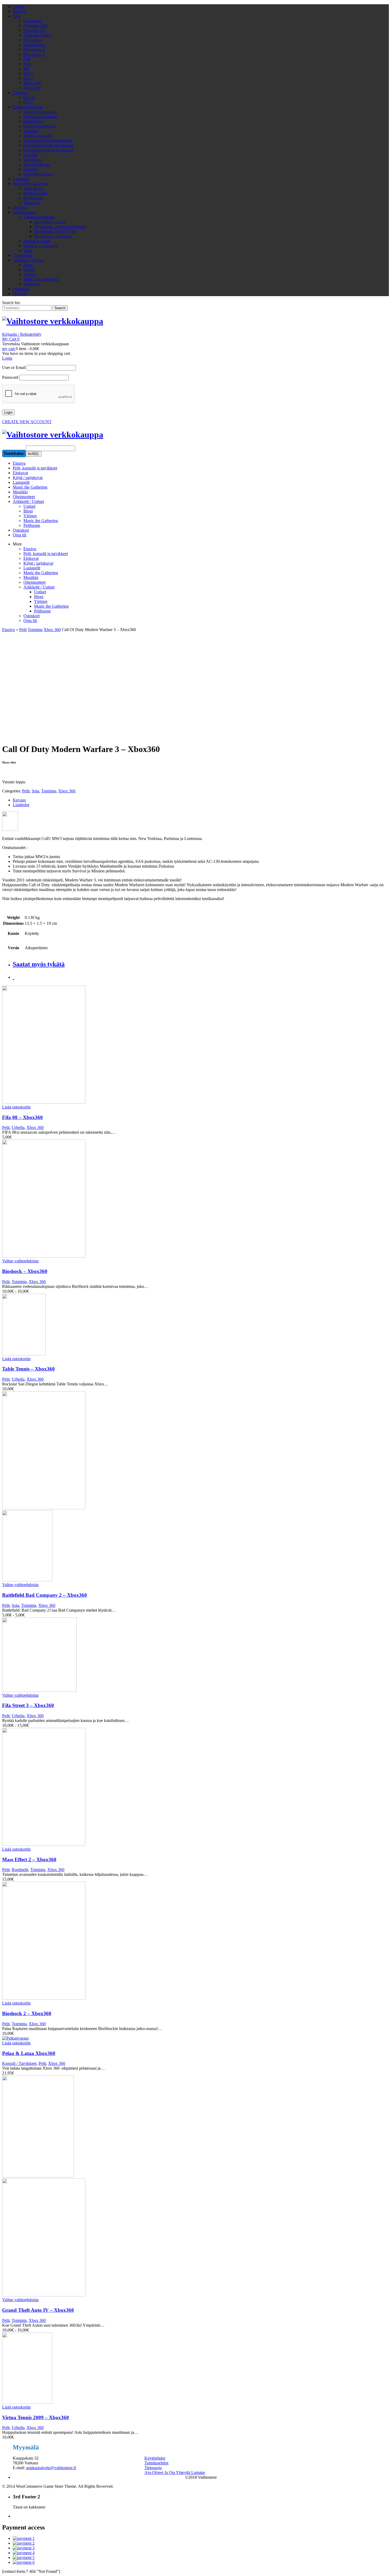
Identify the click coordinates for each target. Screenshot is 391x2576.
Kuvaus (19, 800)
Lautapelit (21, 179)
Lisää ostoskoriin (16, 1107)
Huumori (31, 131)
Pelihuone (32, 284)
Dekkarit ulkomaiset (40, 117)
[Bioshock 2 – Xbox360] (99, 1941)
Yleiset (29, 274)
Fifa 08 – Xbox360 (22, 1117)
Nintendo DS (35, 30)
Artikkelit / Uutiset (28, 260)
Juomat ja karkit (37, 241)
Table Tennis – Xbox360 (28, 1369)
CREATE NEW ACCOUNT (27, 422)
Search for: (11, 303)
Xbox (28, 78)
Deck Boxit (33, 188)
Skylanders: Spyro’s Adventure (60, 227)
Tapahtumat (23, 255)
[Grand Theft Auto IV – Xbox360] (99, 2186)
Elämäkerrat (34, 121)
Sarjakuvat (32, 160)
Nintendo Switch (38, 35)
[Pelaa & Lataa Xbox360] (99, 2038)
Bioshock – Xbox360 (25, 1271)
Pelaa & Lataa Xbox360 (29, 2053)
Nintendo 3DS (36, 26)
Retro (28, 64)
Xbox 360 (32, 83)
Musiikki (20, 207)
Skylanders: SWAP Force (55, 231)
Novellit (30, 155)
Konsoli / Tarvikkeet (19, 2063)
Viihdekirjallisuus (38, 174)
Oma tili (20, 294)
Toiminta (35, 630)
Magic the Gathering (30, 184)
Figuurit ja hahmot (39, 217)
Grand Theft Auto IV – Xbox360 (38, 2310)
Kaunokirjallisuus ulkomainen (49, 145)
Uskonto (31, 169)
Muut (28, 251)
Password (10, 377)
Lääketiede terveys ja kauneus (49, 150)
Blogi (28, 265)
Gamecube (32, 21)
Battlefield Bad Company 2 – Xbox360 (45, 1595)
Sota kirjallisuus (37, 164)
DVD (28, 102)
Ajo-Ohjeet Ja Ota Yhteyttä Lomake (175, 2472)
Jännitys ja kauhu (38, 136)
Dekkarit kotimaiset (40, 112)
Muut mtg (32, 203)
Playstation (33, 40)
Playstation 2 (34, 45)
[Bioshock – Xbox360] (99, 1199)
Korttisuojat (33, 198)
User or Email (14, 367)
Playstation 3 (34, 50)
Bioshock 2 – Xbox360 (27, 2013)
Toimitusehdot (156, 2463)
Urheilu (18, 1127)
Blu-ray (30, 97)
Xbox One (32, 88)
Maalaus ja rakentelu (41, 246)
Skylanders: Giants (50, 222)
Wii (26, 69)
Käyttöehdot (155, 2458)
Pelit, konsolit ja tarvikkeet (46, 554)
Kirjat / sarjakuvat (28, 107)
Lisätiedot (21, 805)
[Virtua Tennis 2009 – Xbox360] (99, 2369)
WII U (29, 73)
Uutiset (19, 7)
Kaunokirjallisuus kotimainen (48, 140)
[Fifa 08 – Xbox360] (99, 1045)
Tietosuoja (153, 2468)
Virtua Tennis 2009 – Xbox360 (36, 2417)
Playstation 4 (34, 54)
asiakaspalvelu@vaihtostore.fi (51, 2468)
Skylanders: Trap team (53, 236)
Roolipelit (20, 1870)
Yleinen (41, 601)
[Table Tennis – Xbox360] (99, 1325)
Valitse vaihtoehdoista (20, 1261)
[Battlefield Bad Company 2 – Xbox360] (99, 1487)
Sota (35, 791)
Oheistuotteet (24, 212)
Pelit (16, 16)
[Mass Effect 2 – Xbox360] (99, 1787)
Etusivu (19, 11)
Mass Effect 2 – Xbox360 (29, 1859)
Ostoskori (21, 289)
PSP (27, 59)
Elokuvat (20, 93)
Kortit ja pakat (35, 193)
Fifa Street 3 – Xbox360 (28, 1705)
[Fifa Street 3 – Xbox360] (99, 1655)
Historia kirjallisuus (40, 126)
